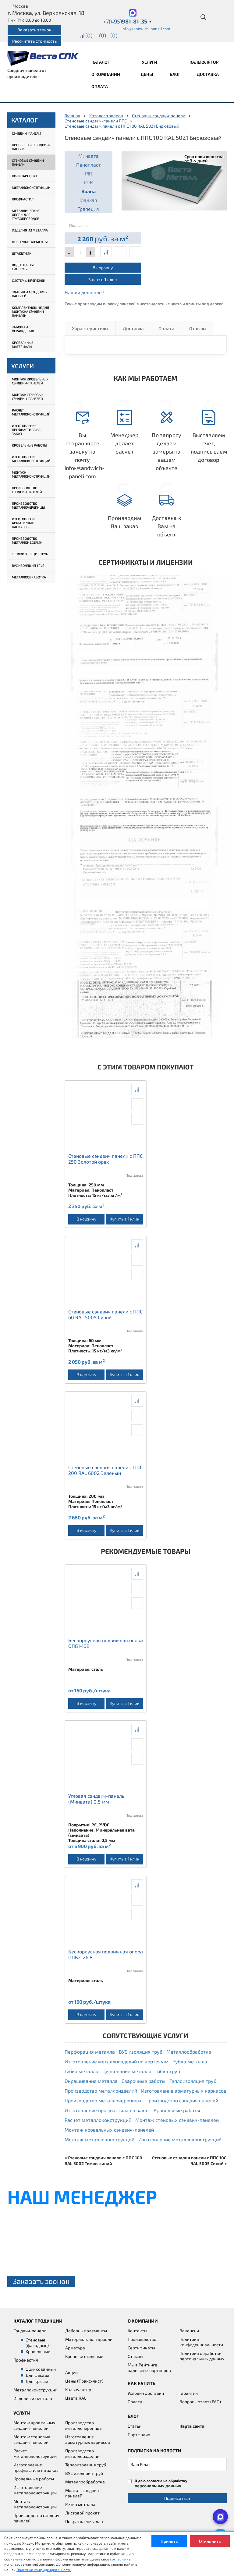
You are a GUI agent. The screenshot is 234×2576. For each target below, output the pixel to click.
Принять (169, 2541)
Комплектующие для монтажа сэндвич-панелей (30, 311)
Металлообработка (29, 577)
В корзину (103, 268)
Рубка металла (190, 2061)
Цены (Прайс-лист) (84, 2381)
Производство (142, 2339)
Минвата (89, 156)
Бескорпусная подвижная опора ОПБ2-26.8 (106, 1954)
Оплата (100, 86)
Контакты (137, 2331)
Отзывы (198, 328)
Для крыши (37, 2381)
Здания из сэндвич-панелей (29, 294)
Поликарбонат (25, 176)
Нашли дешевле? (84, 292)
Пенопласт (89, 165)
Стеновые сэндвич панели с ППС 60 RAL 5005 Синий (105, 1314)
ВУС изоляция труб (28, 565)
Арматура (75, 2348)
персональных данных (158, 2486)
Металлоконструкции (31, 187)
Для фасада (37, 2375)
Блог (175, 74)
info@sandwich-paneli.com (146, 29)
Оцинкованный (41, 2369)
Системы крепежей (29, 280)
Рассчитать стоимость (34, 41)
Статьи (135, 2426)
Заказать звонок (35, 30)
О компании (106, 74)
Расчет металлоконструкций (31, 412)
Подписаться (177, 2498)
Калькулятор (204, 62)
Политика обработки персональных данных (202, 2356)
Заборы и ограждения (23, 329)
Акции (71, 2372)
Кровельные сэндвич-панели (31, 147)
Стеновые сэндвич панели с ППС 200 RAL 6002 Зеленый (105, 1470)
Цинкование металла (127, 2071)
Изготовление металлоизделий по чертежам (117, 2061)
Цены (147, 74)
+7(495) (127, 21)
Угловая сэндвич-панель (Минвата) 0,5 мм (96, 1799)
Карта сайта (192, 2426)
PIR (89, 173)
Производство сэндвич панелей (27, 490)
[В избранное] (135, 252)
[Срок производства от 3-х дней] (174, 180)
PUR (88, 182)
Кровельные (38, 2351)
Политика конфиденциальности (201, 2342)
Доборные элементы (30, 242)
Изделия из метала (33, 2398)
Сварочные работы (144, 2081)
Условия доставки (146, 2393)
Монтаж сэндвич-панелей (83, 2493)
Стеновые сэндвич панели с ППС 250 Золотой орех (105, 1159)
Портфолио (139, 2435)
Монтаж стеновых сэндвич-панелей (28, 397)
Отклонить (210, 2541)
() (89, 35)
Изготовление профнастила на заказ (26, 430)
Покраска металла (84, 2521)
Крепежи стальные (84, 2356)
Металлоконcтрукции (35, 2390)
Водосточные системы (24, 267)
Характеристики (90, 328)
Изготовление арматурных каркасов (24, 523)
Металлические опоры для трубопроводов (26, 215)
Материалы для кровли (89, 2339)
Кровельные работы (29, 445)
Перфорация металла (90, 2052)
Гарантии (189, 2393)
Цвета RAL (76, 2398)
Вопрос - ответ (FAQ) (200, 2402)
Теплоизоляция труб (30, 554)
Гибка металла (82, 2071)
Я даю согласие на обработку (161, 2483)
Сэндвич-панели (27, 133)
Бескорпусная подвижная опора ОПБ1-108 (106, 1643)
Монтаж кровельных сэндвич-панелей (30, 381)
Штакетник (22, 253)
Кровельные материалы (23, 345)
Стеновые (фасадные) (37, 2343)
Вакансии (189, 2331)
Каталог (101, 62)
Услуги (150, 62)
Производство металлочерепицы (28, 505)
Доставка (208, 74)
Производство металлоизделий (27, 540)
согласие (118, 2559)
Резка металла (80, 2504)
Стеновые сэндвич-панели (29, 162)
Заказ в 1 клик (103, 279)
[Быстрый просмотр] (121, 252)
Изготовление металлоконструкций (31, 459)
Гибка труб (168, 2071)
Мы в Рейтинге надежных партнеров (149, 2368)
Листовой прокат (82, 2513)
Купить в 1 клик (124, 1219)
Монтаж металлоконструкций (31, 474)
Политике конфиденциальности (44, 2570)
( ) (114, 35)
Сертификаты (141, 2348)
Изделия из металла (30, 230)
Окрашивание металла (91, 2081)
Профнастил (23, 199)
